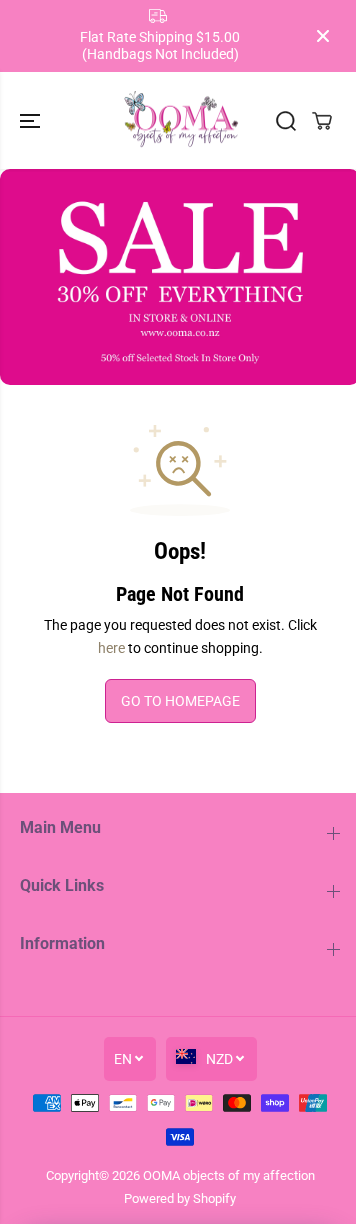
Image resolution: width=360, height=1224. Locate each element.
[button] (32, 121)
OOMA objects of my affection (229, 1175)
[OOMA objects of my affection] (180, 121)
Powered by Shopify (180, 1198)
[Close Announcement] (323, 36)
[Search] (286, 121)
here (111, 648)
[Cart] (322, 121)
